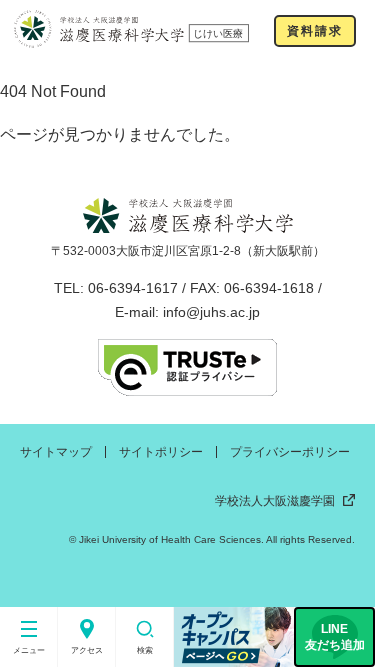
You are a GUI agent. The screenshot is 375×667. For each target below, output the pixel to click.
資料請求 (314, 31)
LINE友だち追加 (335, 637)
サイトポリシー (161, 452)
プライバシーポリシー (290, 452)
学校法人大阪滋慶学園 (275, 501)
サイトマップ (56, 452)
